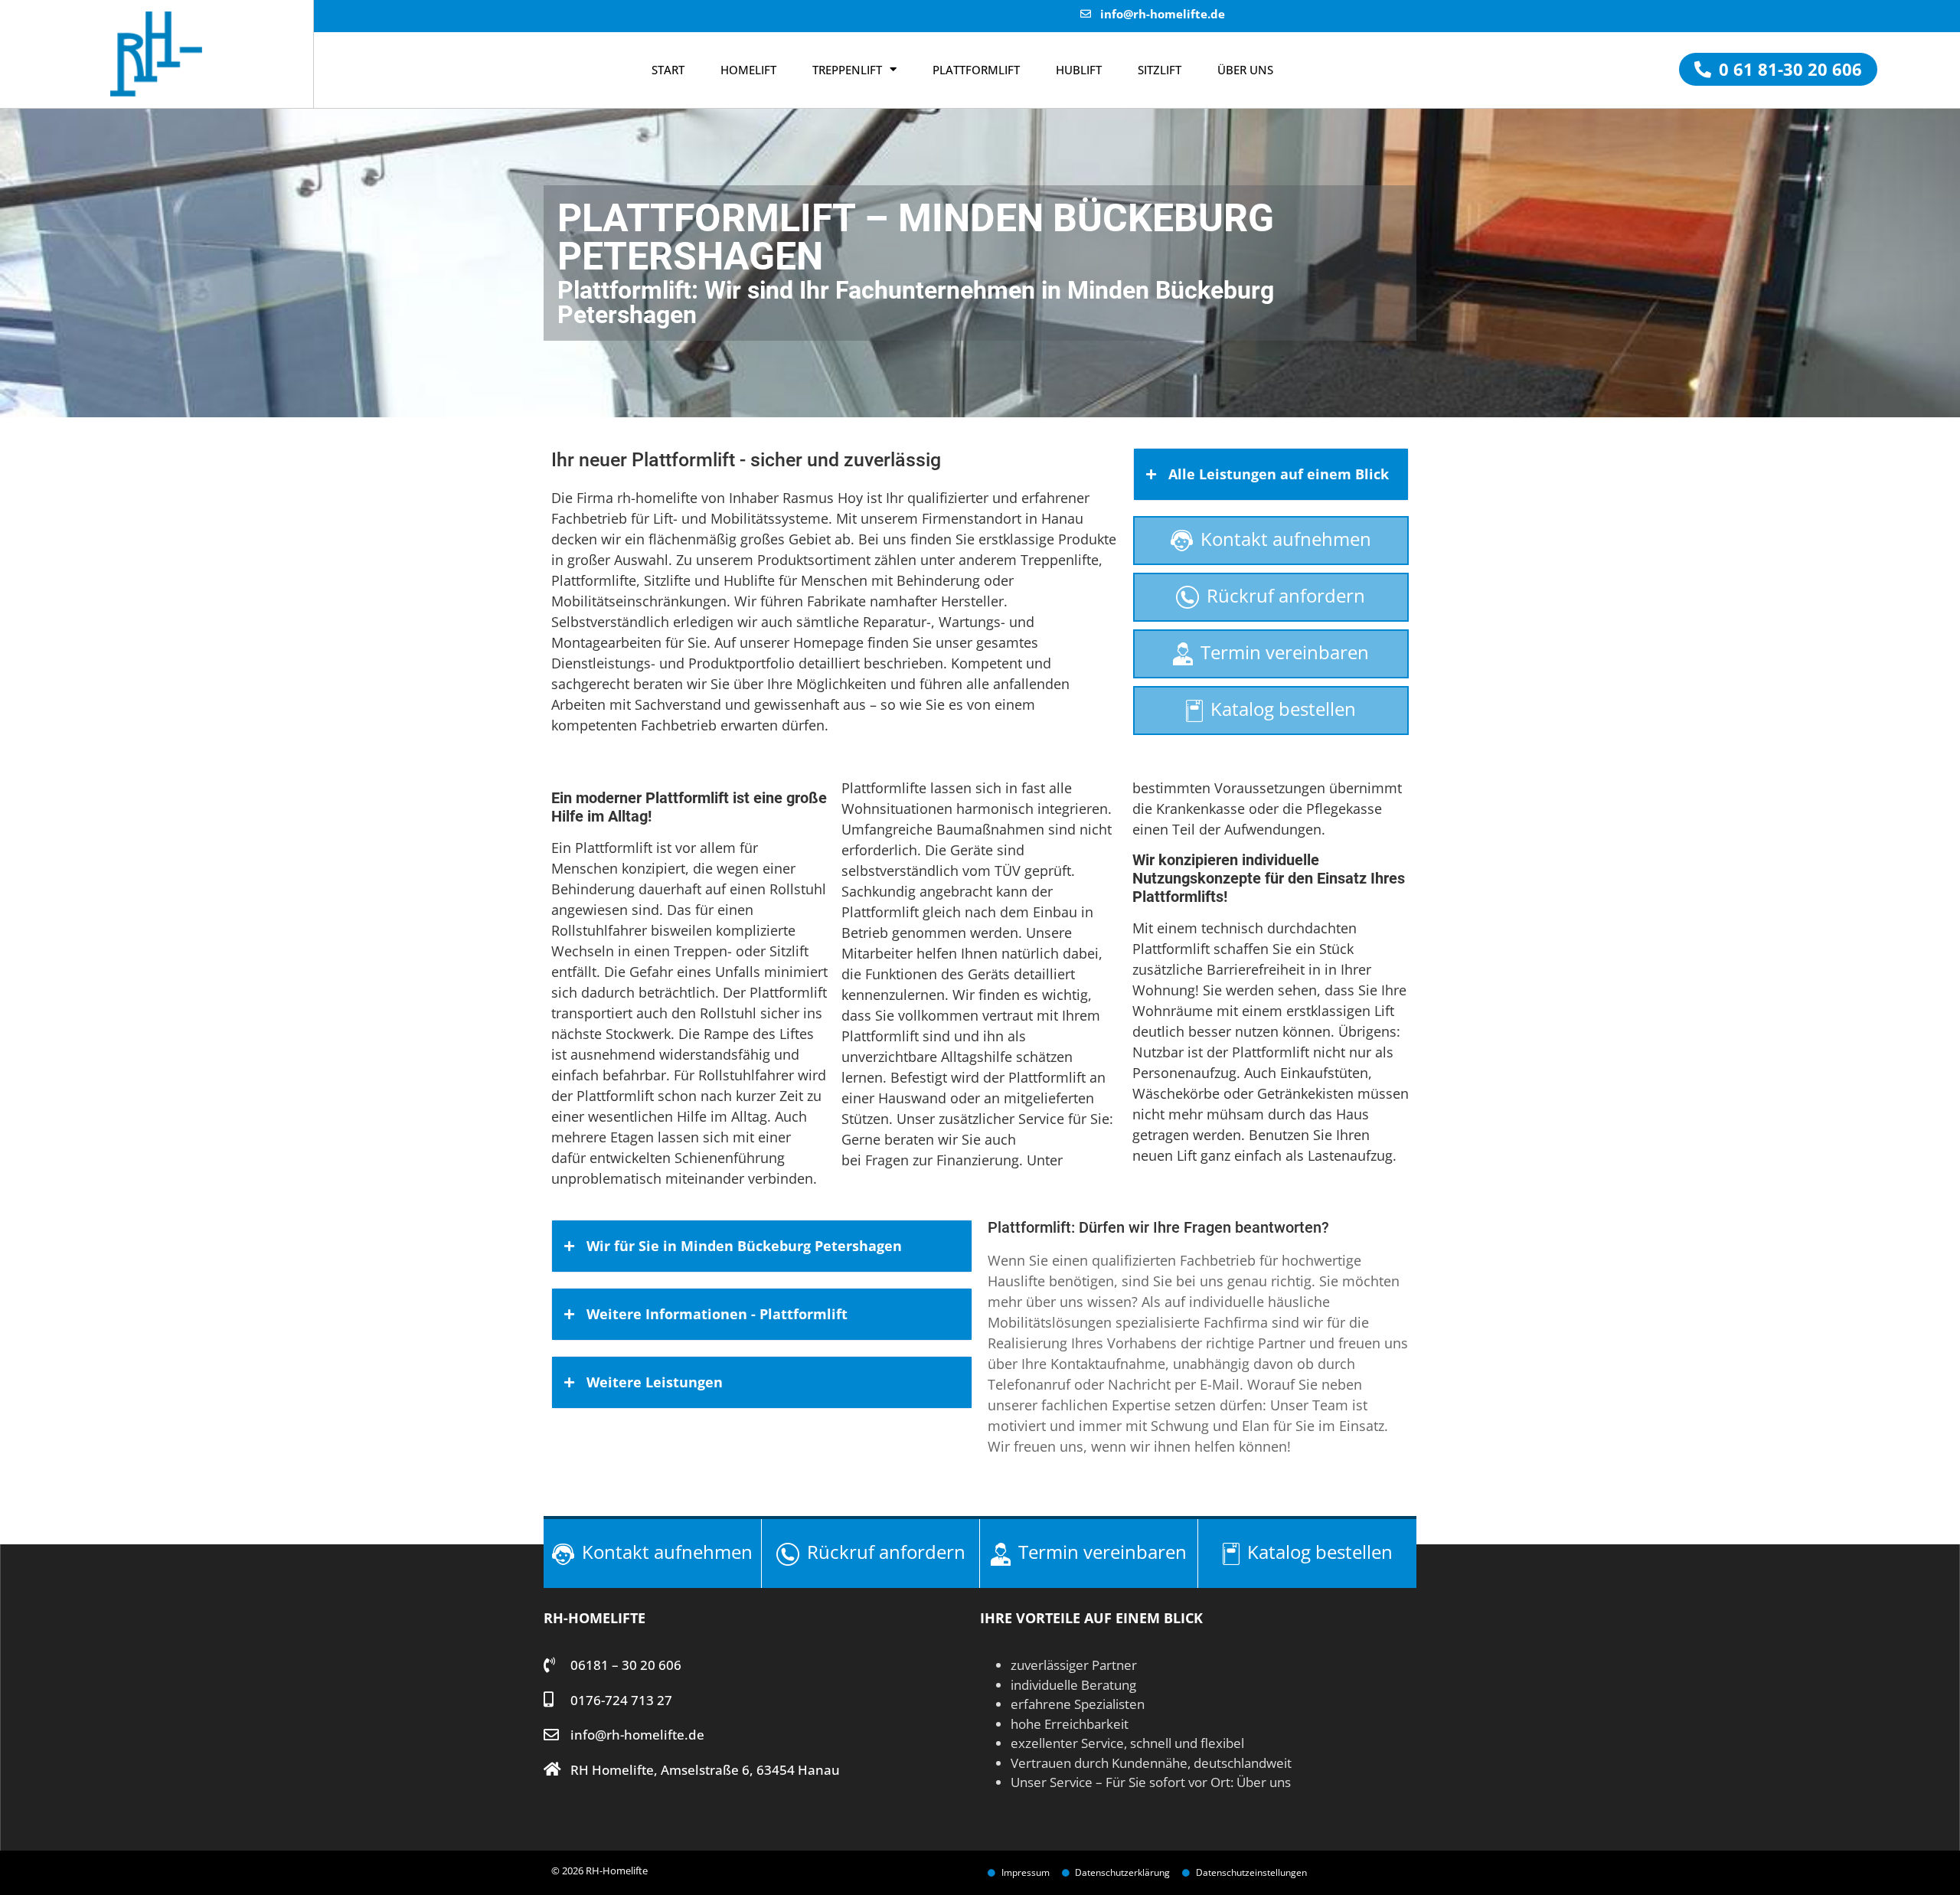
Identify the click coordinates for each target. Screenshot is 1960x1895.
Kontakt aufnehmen (1286, 539)
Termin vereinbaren (1285, 652)
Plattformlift (976, 70)
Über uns (1264, 1782)
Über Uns (1245, 70)
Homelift (748, 70)
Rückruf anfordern (1286, 595)
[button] (1778, 69)
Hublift (1079, 70)
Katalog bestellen (1283, 709)
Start (668, 70)
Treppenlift (847, 70)
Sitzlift (1160, 70)
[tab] (1271, 474)
